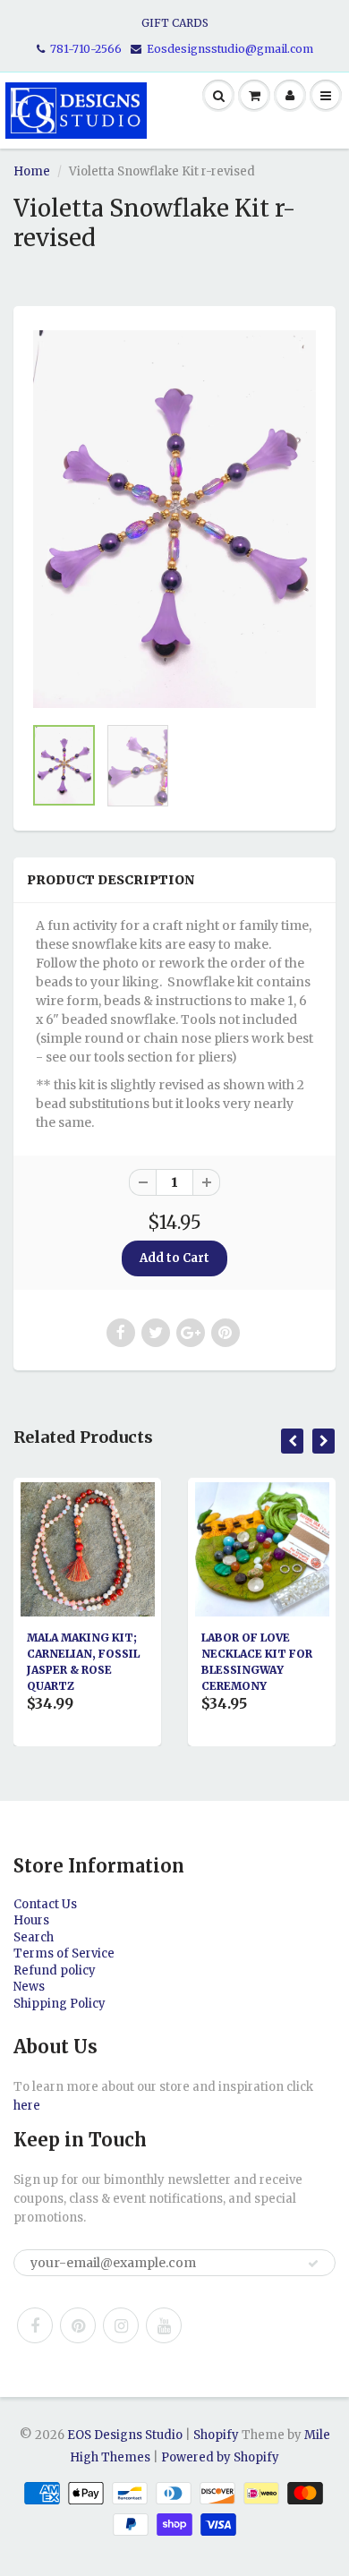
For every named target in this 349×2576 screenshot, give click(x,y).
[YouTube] (164, 2325)
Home (32, 171)
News (29, 1987)
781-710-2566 (86, 49)
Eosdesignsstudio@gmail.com (230, 49)
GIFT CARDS (175, 23)
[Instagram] (121, 2325)
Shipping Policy (60, 2004)
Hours (31, 1920)
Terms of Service (64, 1953)
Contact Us (45, 1904)
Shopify (216, 2435)
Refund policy (55, 1970)
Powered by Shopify (220, 2457)
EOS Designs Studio (125, 2435)
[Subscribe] (313, 2264)
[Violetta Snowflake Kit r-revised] (174, 519)
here (27, 2106)
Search (34, 1937)
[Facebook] (35, 2325)
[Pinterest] (78, 2325)
